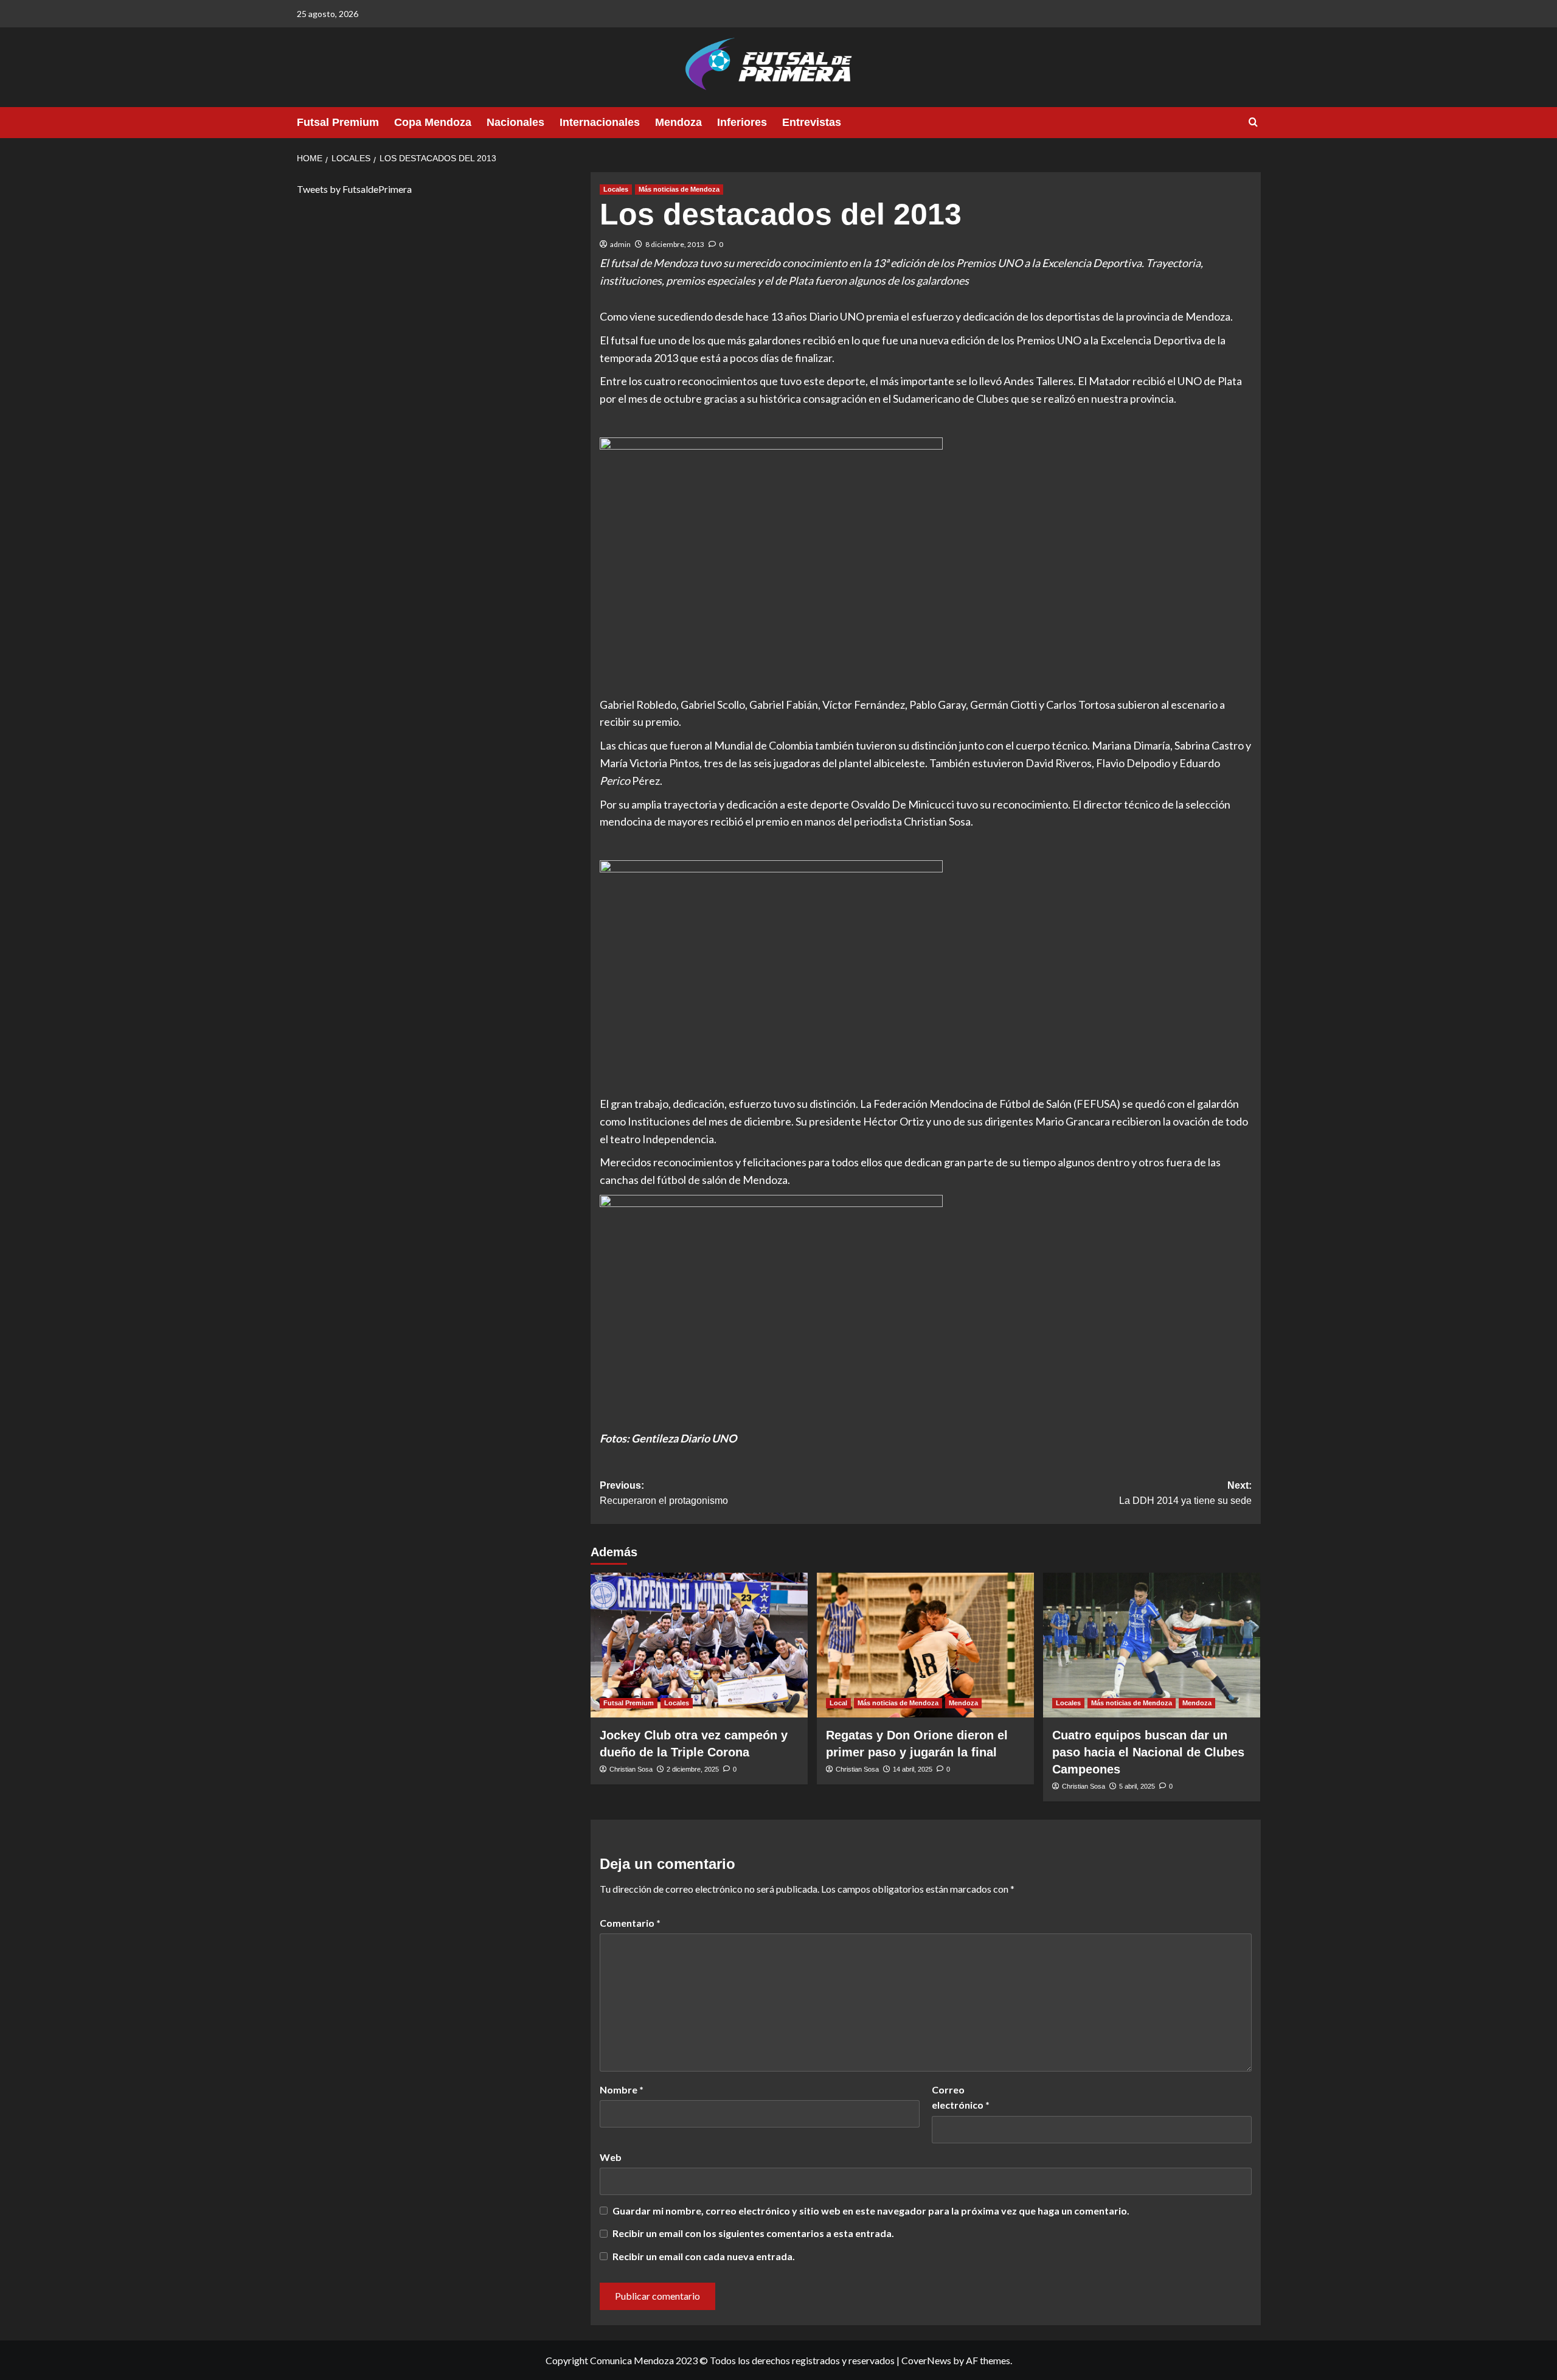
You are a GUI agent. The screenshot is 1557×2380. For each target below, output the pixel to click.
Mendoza (678, 122)
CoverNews (926, 2360)
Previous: (664, 1493)
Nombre (622, 2089)
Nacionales (515, 122)
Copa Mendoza (433, 122)
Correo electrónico (961, 2097)
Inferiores (742, 122)
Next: (1185, 1493)
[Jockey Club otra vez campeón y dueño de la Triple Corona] (699, 1645)
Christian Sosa (631, 1769)
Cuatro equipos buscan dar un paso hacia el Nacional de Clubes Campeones (1148, 1752)
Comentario (630, 1923)
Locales (616, 189)
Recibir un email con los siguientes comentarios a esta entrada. (753, 2233)
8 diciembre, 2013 (675, 244)
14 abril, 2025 (913, 1769)
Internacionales (600, 122)
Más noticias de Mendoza (679, 189)
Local (838, 1703)
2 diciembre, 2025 (693, 1769)
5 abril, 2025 (1137, 1786)
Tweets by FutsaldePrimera (354, 189)
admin (620, 244)
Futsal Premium (338, 122)
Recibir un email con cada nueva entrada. (704, 2256)
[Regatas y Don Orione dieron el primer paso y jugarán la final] (925, 1645)
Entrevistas (812, 122)
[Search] (1253, 123)
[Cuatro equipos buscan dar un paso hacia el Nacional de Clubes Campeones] (1152, 1645)
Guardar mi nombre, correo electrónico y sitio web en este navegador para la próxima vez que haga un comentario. (871, 2211)
